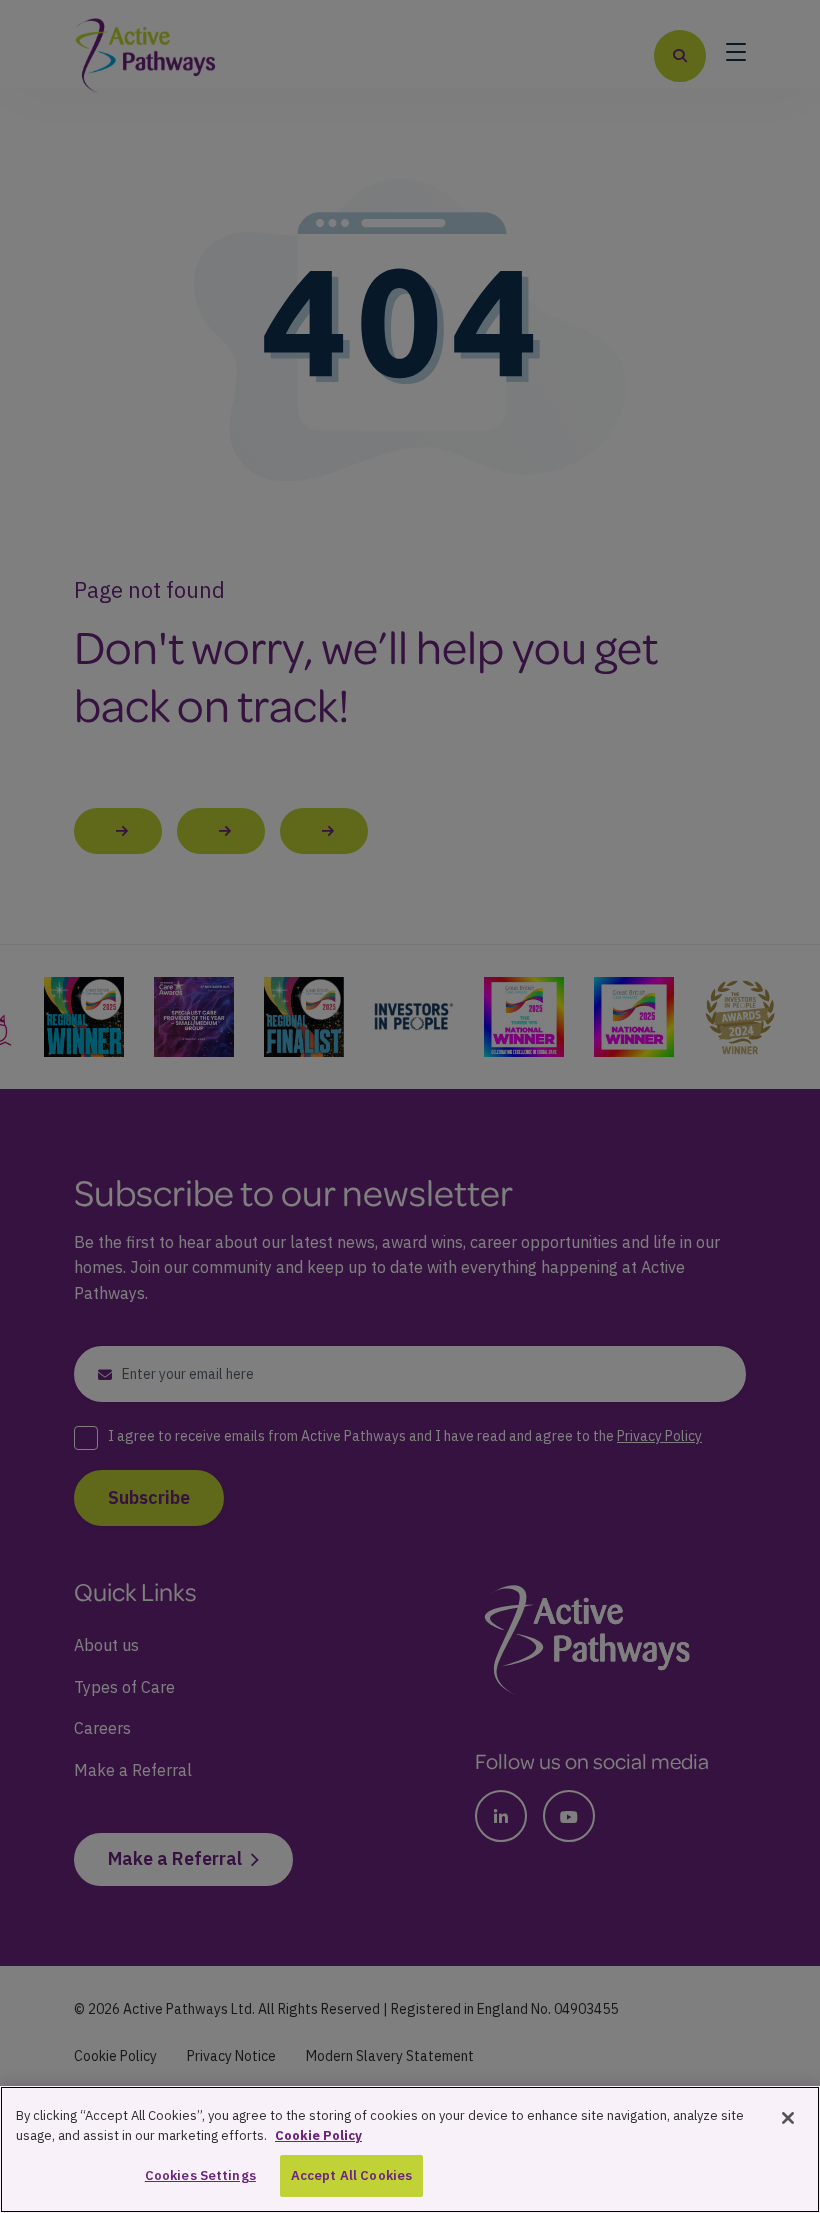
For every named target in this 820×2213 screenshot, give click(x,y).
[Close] (788, 2118)
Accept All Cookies (351, 2175)
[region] (410, 2149)
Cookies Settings (200, 2175)
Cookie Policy (318, 2135)
